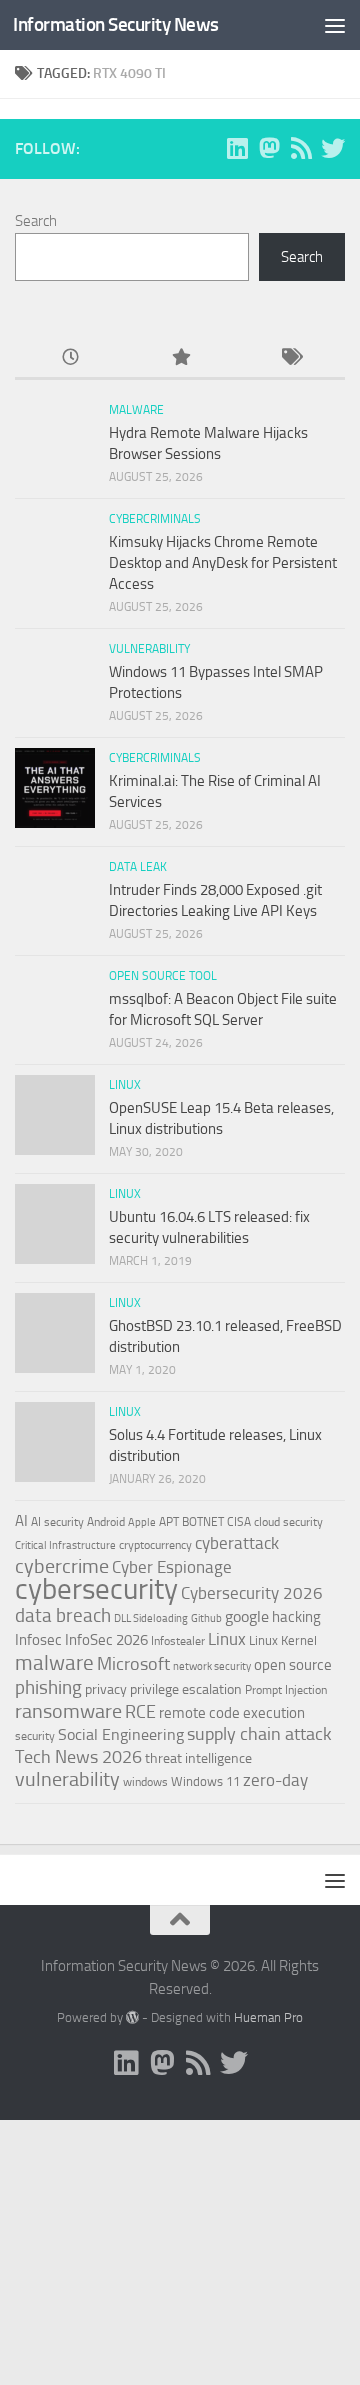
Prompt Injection (286, 1690)
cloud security (288, 1522)
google (247, 1616)
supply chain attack (259, 1734)
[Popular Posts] (180, 358)
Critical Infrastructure (65, 1545)
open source (293, 1665)
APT (169, 1522)
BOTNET (203, 1522)
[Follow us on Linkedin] (237, 148)
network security (212, 1666)
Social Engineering (121, 1734)
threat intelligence (198, 1758)
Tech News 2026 (78, 1757)
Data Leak (138, 867)
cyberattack (237, 1543)
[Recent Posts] (70, 358)
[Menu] (335, 25)
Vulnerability (149, 649)
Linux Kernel (283, 1640)
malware (54, 1662)
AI (21, 1521)
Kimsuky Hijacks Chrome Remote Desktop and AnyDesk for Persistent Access (223, 563)
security (35, 1736)
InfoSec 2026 (106, 1640)
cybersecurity (96, 1589)
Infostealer (178, 1641)
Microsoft (133, 1664)
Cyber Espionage (172, 1567)
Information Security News (116, 24)
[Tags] (290, 358)
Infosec (38, 1640)
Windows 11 (205, 1781)
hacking (296, 1617)
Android (106, 1522)
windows (145, 1782)
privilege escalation (186, 1689)
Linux (125, 1085)
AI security (57, 1522)
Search (36, 221)
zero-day (275, 1780)
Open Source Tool (163, 976)
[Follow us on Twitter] (333, 148)
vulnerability (67, 1779)
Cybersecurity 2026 (252, 1593)
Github (206, 1618)
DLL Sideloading (151, 1618)
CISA (239, 1522)
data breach (63, 1615)
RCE (140, 1712)
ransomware (68, 1711)
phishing (48, 1687)
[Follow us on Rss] (301, 148)
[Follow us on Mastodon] (269, 148)
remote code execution (232, 1713)
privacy (106, 1689)
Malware (136, 410)
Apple (142, 1522)
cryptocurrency (155, 1545)
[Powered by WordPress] (132, 2017)
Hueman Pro (268, 2017)
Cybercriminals (155, 519)
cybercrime (62, 1566)
